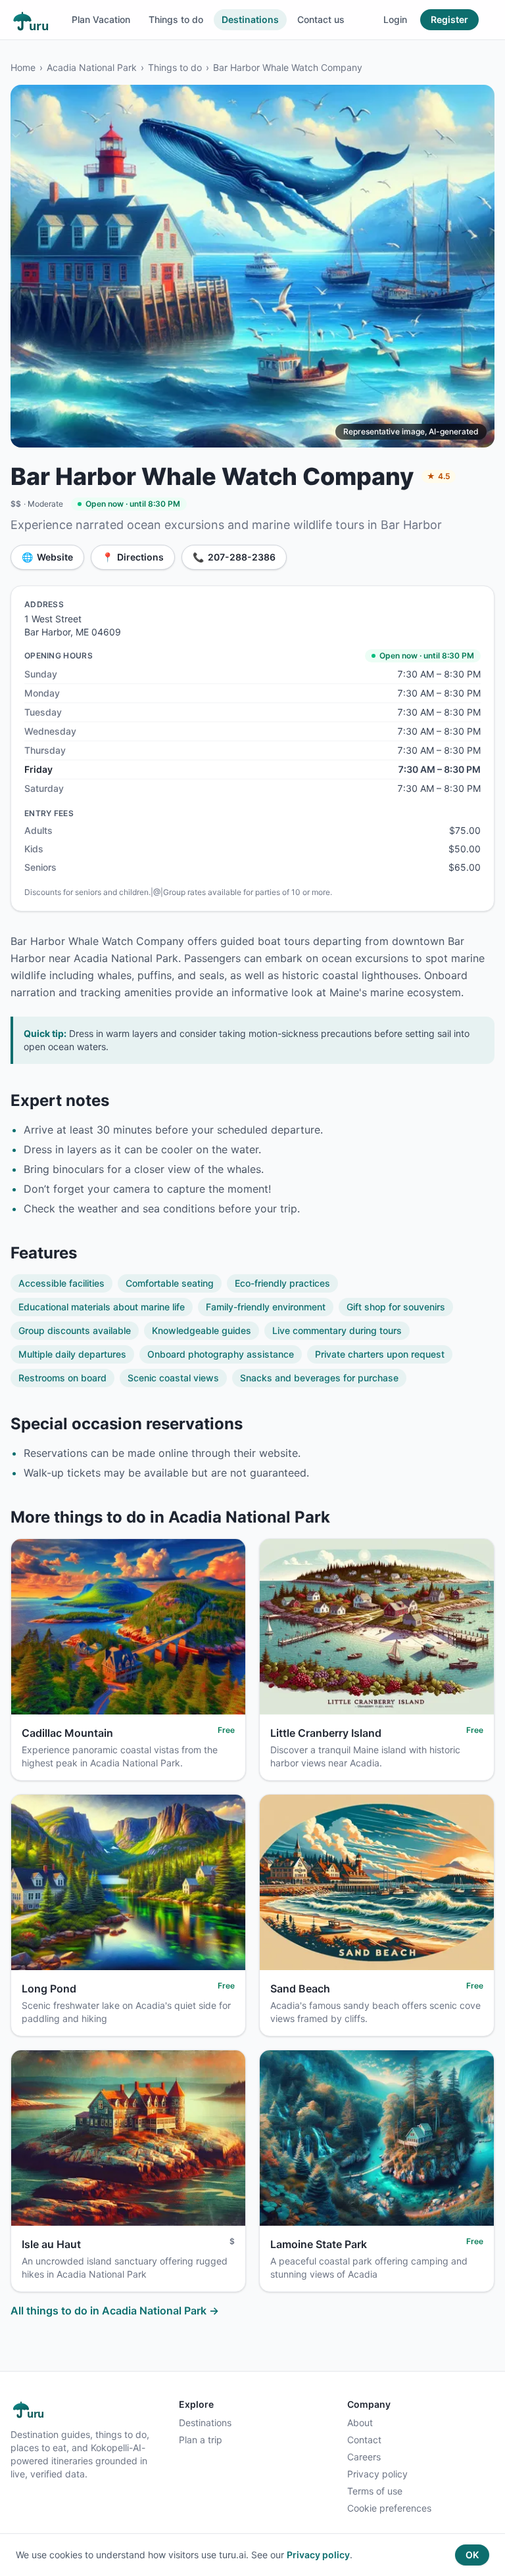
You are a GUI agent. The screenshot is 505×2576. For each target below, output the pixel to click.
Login (395, 19)
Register (449, 19)
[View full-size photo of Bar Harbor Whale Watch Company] (252, 266)
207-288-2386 (234, 557)
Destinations (250, 19)
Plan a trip (201, 2440)
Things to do (176, 19)
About (360, 2423)
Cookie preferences (389, 2508)
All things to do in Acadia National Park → (115, 2311)
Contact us (321, 19)
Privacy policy (377, 2474)
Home (23, 67)
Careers (364, 2457)
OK (472, 2555)
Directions (133, 557)
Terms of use (375, 2491)
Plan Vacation (101, 19)
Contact (364, 2440)
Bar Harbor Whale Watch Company (288, 67)
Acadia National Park (92, 67)
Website (47, 557)
